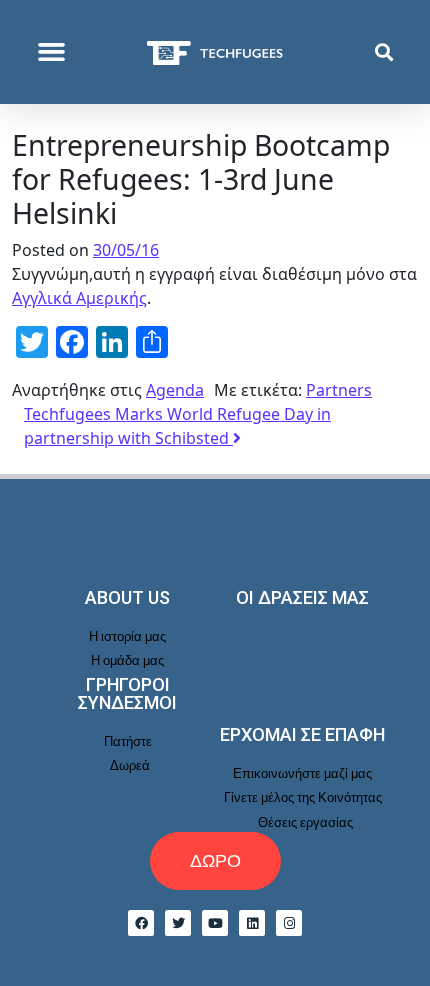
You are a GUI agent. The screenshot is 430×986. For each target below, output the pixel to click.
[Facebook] (141, 923)
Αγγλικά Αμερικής (79, 298)
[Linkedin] (252, 923)
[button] (52, 52)
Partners (339, 390)
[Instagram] (289, 923)
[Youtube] (215, 923)
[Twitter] (178, 923)
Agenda (175, 390)
